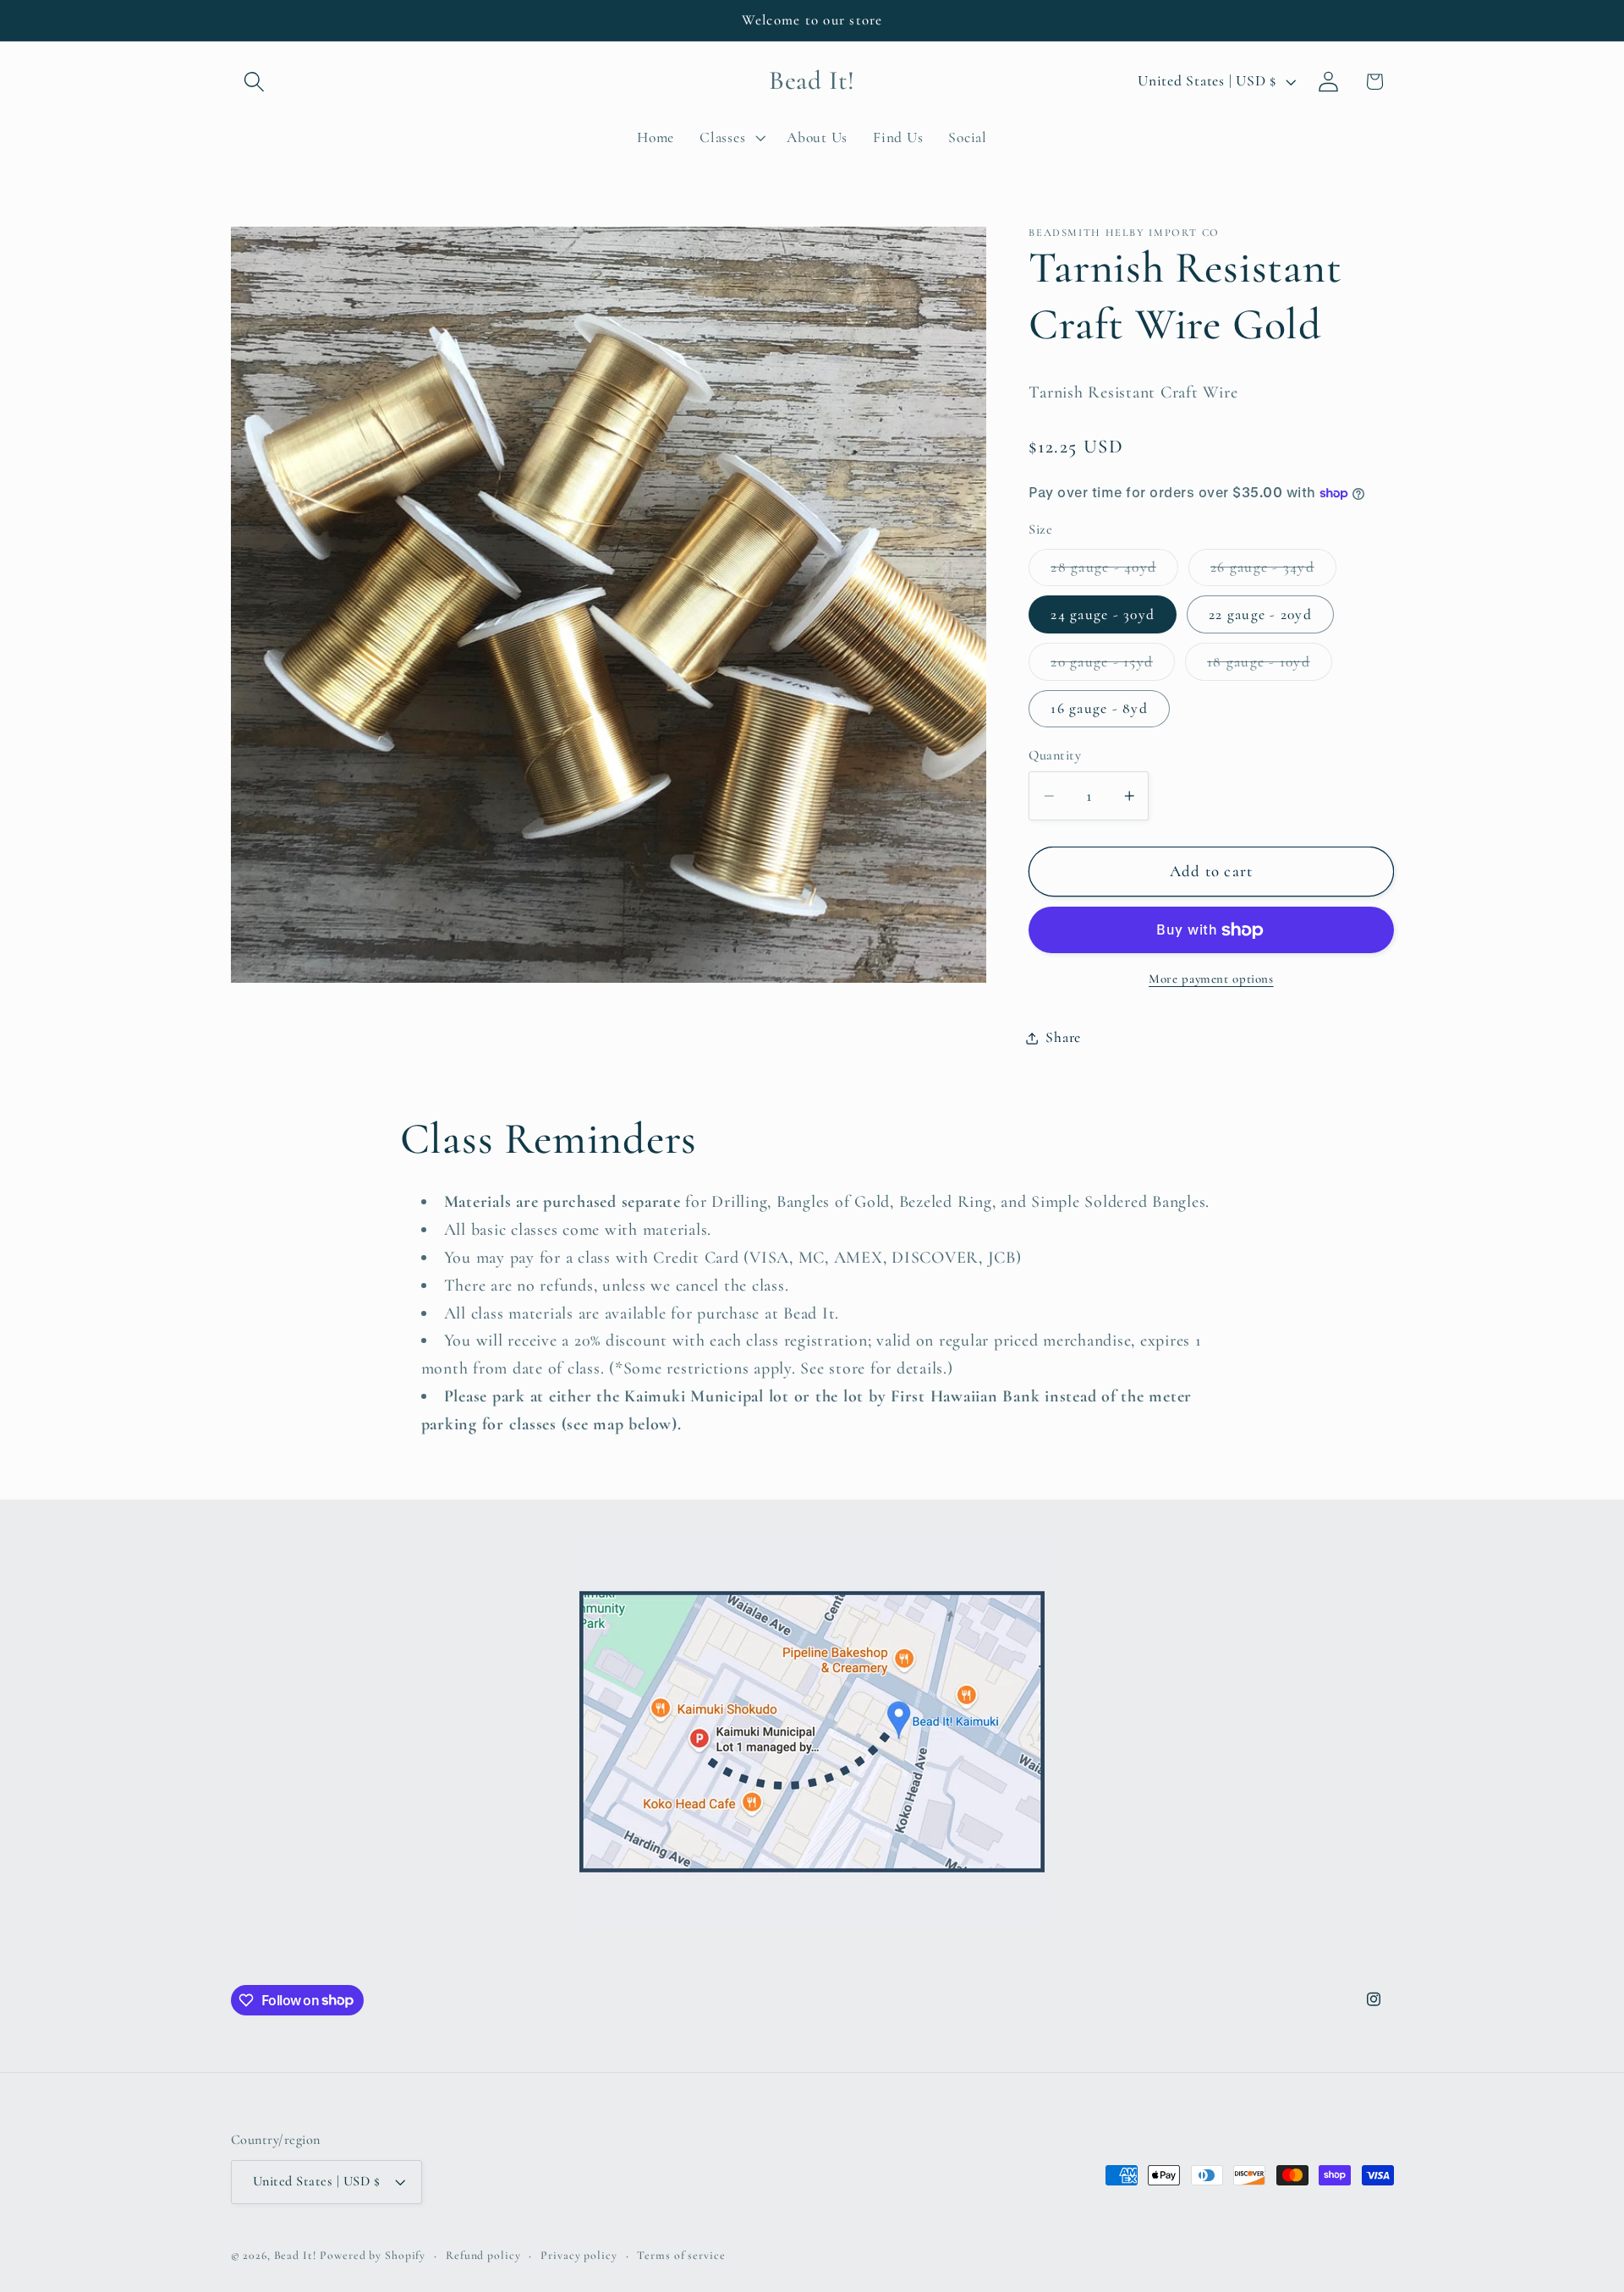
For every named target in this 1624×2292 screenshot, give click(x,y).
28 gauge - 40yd (1114, 572)
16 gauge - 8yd (1099, 709)
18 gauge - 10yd (1270, 666)
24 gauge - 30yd (1103, 614)
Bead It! (295, 2255)
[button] (254, 82)
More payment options (1211, 979)
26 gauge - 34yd (1273, 572)
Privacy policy (579, 2255)
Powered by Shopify (373, 2255)
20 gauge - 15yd (1113, 666)
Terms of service (681, 2255)
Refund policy (483, 2255)
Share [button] (1063, 1037)
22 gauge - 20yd (1260, 614)
